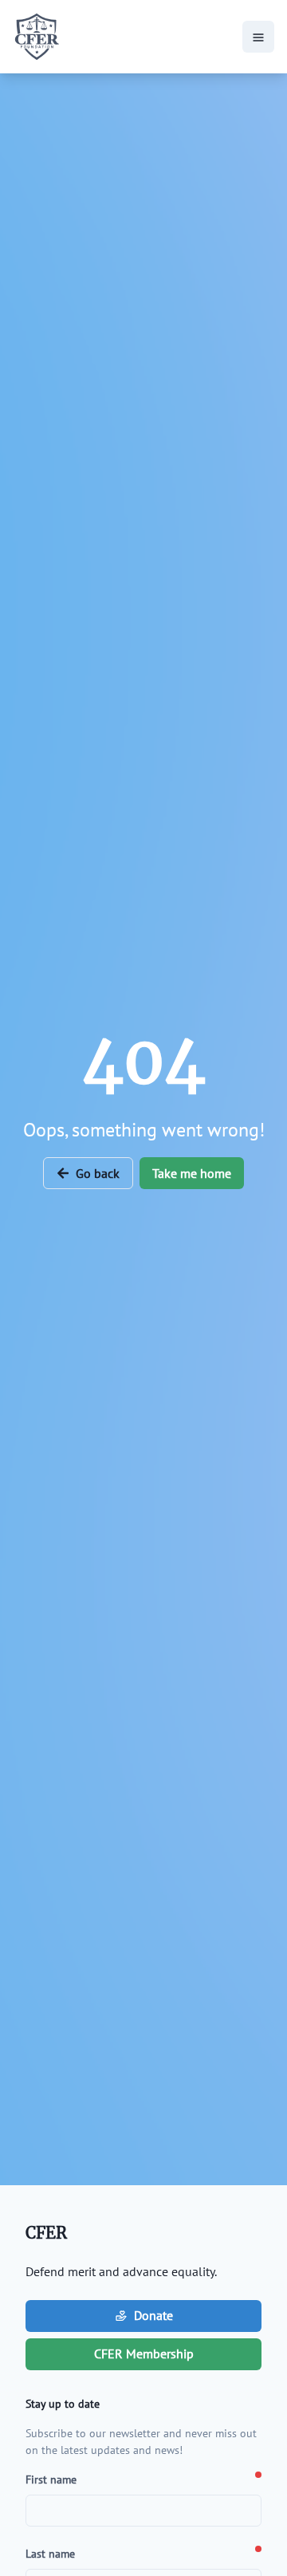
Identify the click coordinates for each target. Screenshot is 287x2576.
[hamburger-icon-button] (258, 37)
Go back (98, 1173)
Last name (50, 2554)
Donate (153, 2315)
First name (51, 2479)
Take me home (192, 1173)
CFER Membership (144, 2353)
